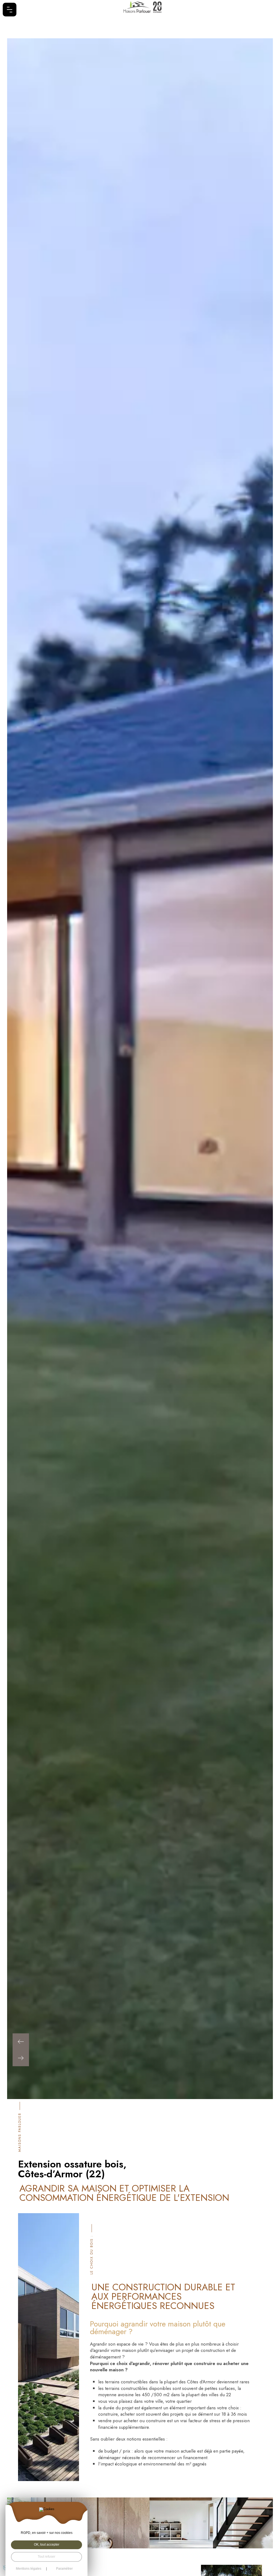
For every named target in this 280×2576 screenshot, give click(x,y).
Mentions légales (29, 2569)
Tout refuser (46, 2557)
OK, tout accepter (47, 2545)
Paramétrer (64, 2569)
